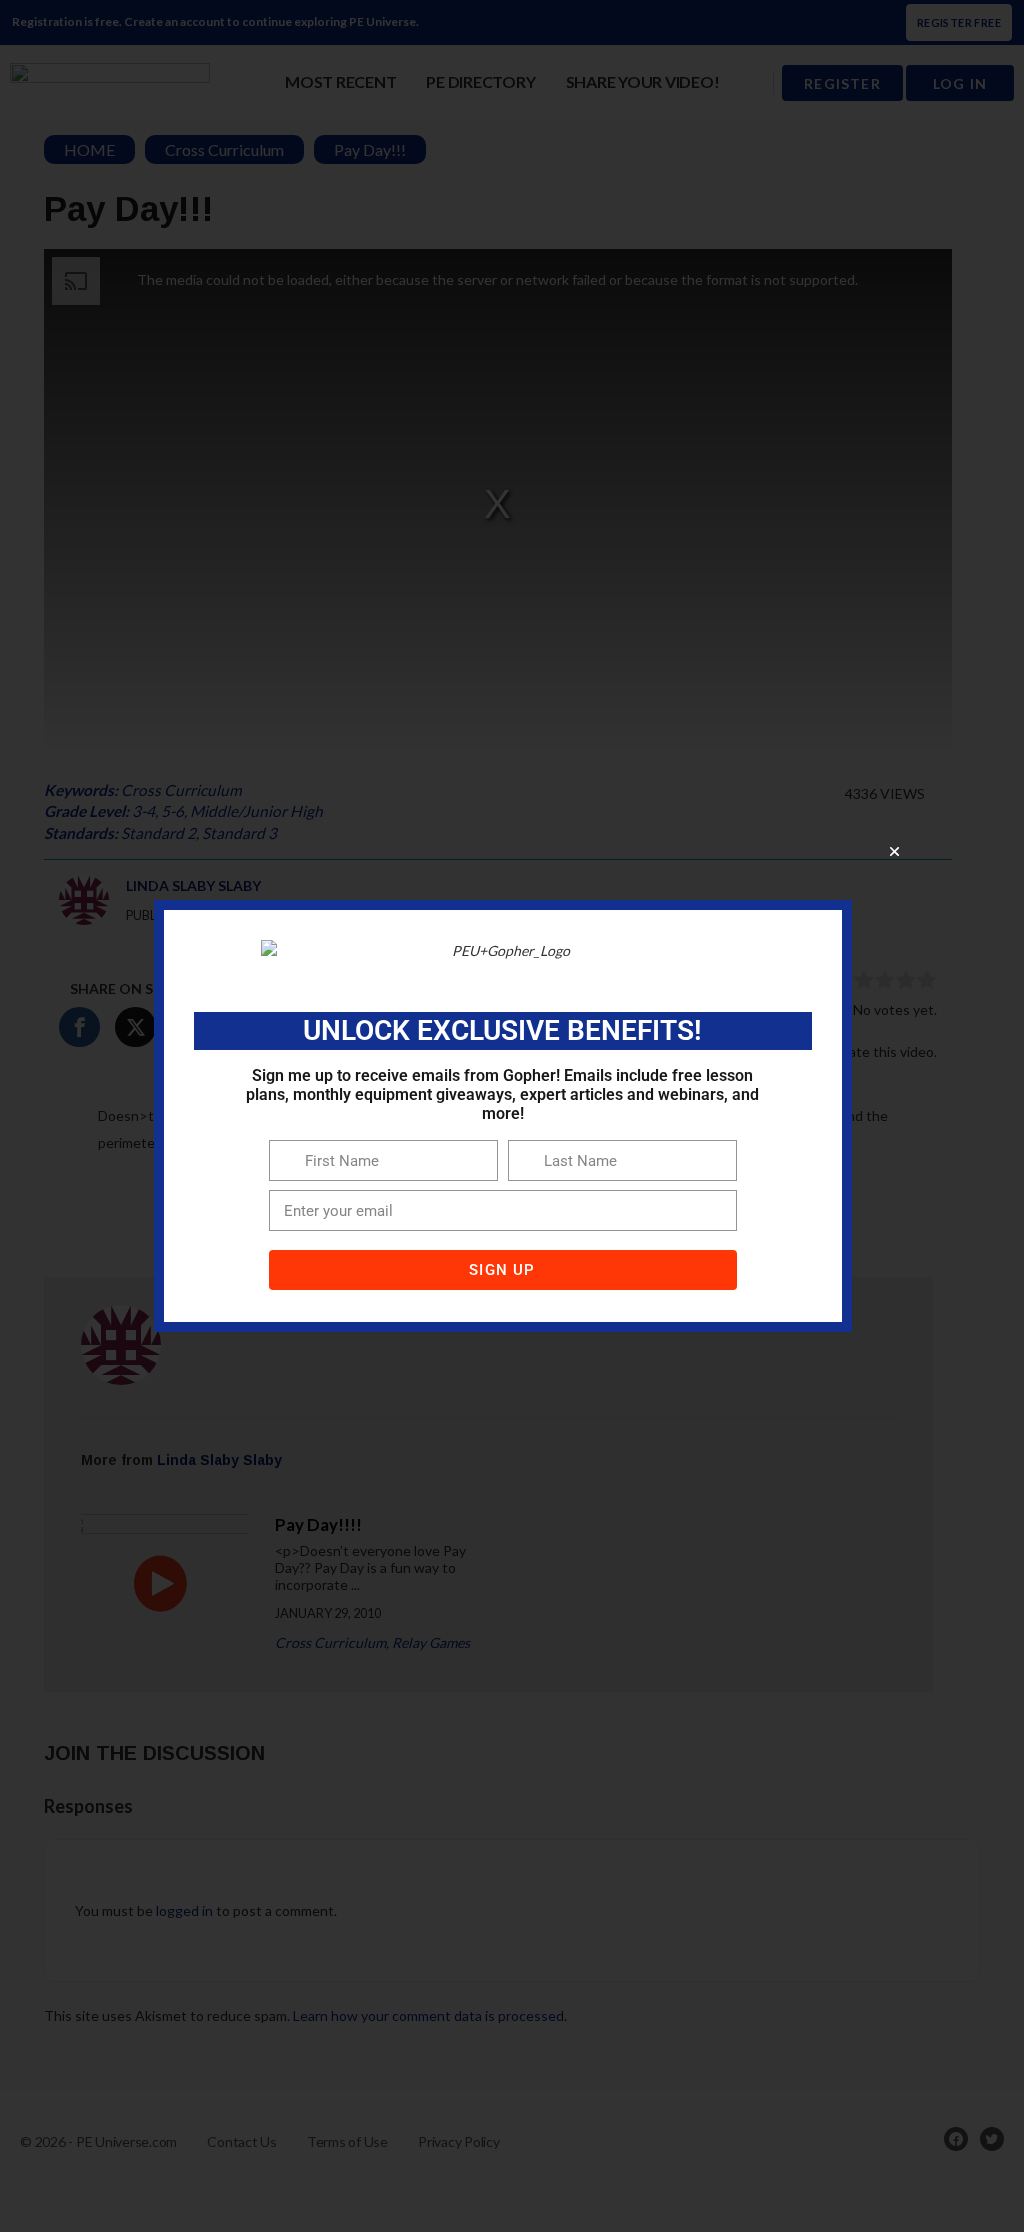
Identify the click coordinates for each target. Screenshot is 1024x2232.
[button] (894, 851)
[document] (512, 1116)
